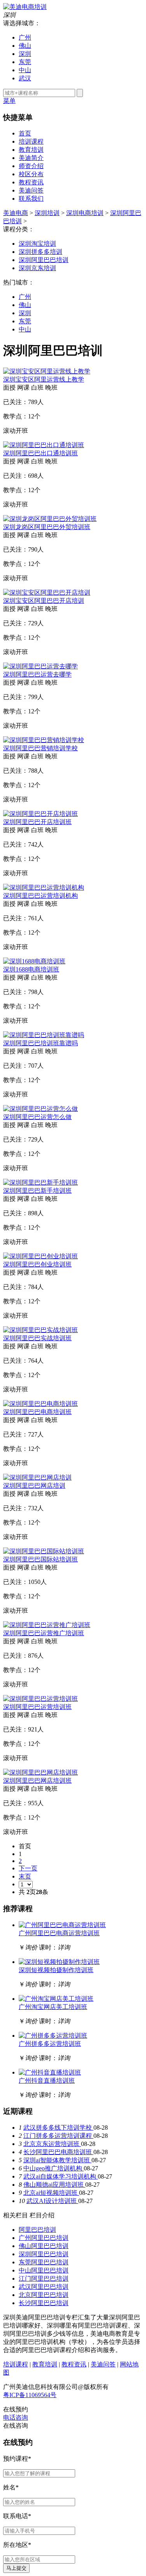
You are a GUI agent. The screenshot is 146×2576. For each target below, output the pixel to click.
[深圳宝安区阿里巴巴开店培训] (47, 592)
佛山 (25, 46)
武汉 (25, 78)
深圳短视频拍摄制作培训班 (56, 1970)
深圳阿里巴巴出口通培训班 (40, 453)
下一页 (28, 1868)
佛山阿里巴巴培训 (44, 2246)
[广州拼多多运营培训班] (53, 2036)
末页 (25, 1876)
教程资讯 (31, 182)
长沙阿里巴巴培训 (44, 2303)
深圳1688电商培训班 (31, 969)
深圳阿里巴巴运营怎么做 (37, 1117)
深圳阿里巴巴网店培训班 (37, 1781)
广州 (25, 37)
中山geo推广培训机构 (54, 2168)
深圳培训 (47, 213)
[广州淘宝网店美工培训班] (56, 1999)
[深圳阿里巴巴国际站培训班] (44, 1551)
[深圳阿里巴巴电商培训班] (40, 1404)
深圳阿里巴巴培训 (44, 260)
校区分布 (31, 174)
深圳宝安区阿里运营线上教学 (44, 379)
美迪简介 (31, 158)
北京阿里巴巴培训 (44, 2295)
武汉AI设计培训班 (52, 2201)
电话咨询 (16, 2417)
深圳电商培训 (85, 213)
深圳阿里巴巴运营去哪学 (37, 674)
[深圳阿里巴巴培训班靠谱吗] (44, 1035)
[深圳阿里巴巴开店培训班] (40, 814)
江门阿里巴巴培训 (44, 2279)
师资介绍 (31, 166)
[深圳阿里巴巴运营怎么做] (40, 1109)
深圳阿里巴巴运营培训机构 (40, 896)
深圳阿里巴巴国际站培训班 (40, 1559)
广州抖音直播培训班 (47, 2081)
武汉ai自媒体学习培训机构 (61, 2176)
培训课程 (31, 141)
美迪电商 (16, 213)
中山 (25, 70)
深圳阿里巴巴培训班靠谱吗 (40, 1043)
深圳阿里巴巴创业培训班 (37, 1264)
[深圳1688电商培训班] (34, 961)
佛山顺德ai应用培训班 (54, 2185)
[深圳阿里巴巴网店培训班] (40, 1772)
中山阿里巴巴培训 (44, 2270)
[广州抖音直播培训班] (50, 2072)
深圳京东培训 (37, 268)
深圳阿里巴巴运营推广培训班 (44, 1633)
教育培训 (31, 150)
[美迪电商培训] (25, 7)
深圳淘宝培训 (37, 244)
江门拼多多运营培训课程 (58, 2136)
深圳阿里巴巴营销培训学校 (40, 748)
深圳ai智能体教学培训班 (57, 2160)
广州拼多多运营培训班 (50, 2044)
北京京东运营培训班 (52, 2144)
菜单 (9, 101)
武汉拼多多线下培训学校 (58, 2128)
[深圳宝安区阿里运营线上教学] (47, 371)
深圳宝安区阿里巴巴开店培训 (44, 601)
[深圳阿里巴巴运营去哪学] (40, 666)
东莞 (25, 62)
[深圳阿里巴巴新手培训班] (40, 1182)
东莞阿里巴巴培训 (44, 2262)
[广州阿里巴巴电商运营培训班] (62, 1925)
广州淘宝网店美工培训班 (53, 2007)
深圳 (25, 54)
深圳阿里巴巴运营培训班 (37, 1707)
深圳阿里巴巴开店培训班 (37, 822)
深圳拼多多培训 (40, 252)
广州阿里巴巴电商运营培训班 (59, 1933)
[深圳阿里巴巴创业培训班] (40, 1256)
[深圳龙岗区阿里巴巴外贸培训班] (50, 519)
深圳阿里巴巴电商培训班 (37, 1412)
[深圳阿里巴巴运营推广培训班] (47, 1625)
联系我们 (31, 199)
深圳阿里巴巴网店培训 (34, 1486)
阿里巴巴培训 (37, 2230)
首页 (25, 133)
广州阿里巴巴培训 (44, 2238)
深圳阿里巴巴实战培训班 (37, 1338)
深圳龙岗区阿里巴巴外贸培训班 (47, 527)
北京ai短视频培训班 (51, 2193)
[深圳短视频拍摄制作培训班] (59, 1962)
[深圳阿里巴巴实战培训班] (40, 1330)
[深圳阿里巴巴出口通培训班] (44, 445)
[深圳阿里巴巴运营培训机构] (44, 887)
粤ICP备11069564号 (30, 2395)
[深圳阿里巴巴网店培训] (37, 1477)
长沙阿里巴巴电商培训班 (58, 2152)
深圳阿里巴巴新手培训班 (37, 1191)
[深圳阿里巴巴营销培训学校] (44, 740)
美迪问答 (31, 190)
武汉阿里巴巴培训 (44, 2287)
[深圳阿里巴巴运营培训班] (40, 1699)
